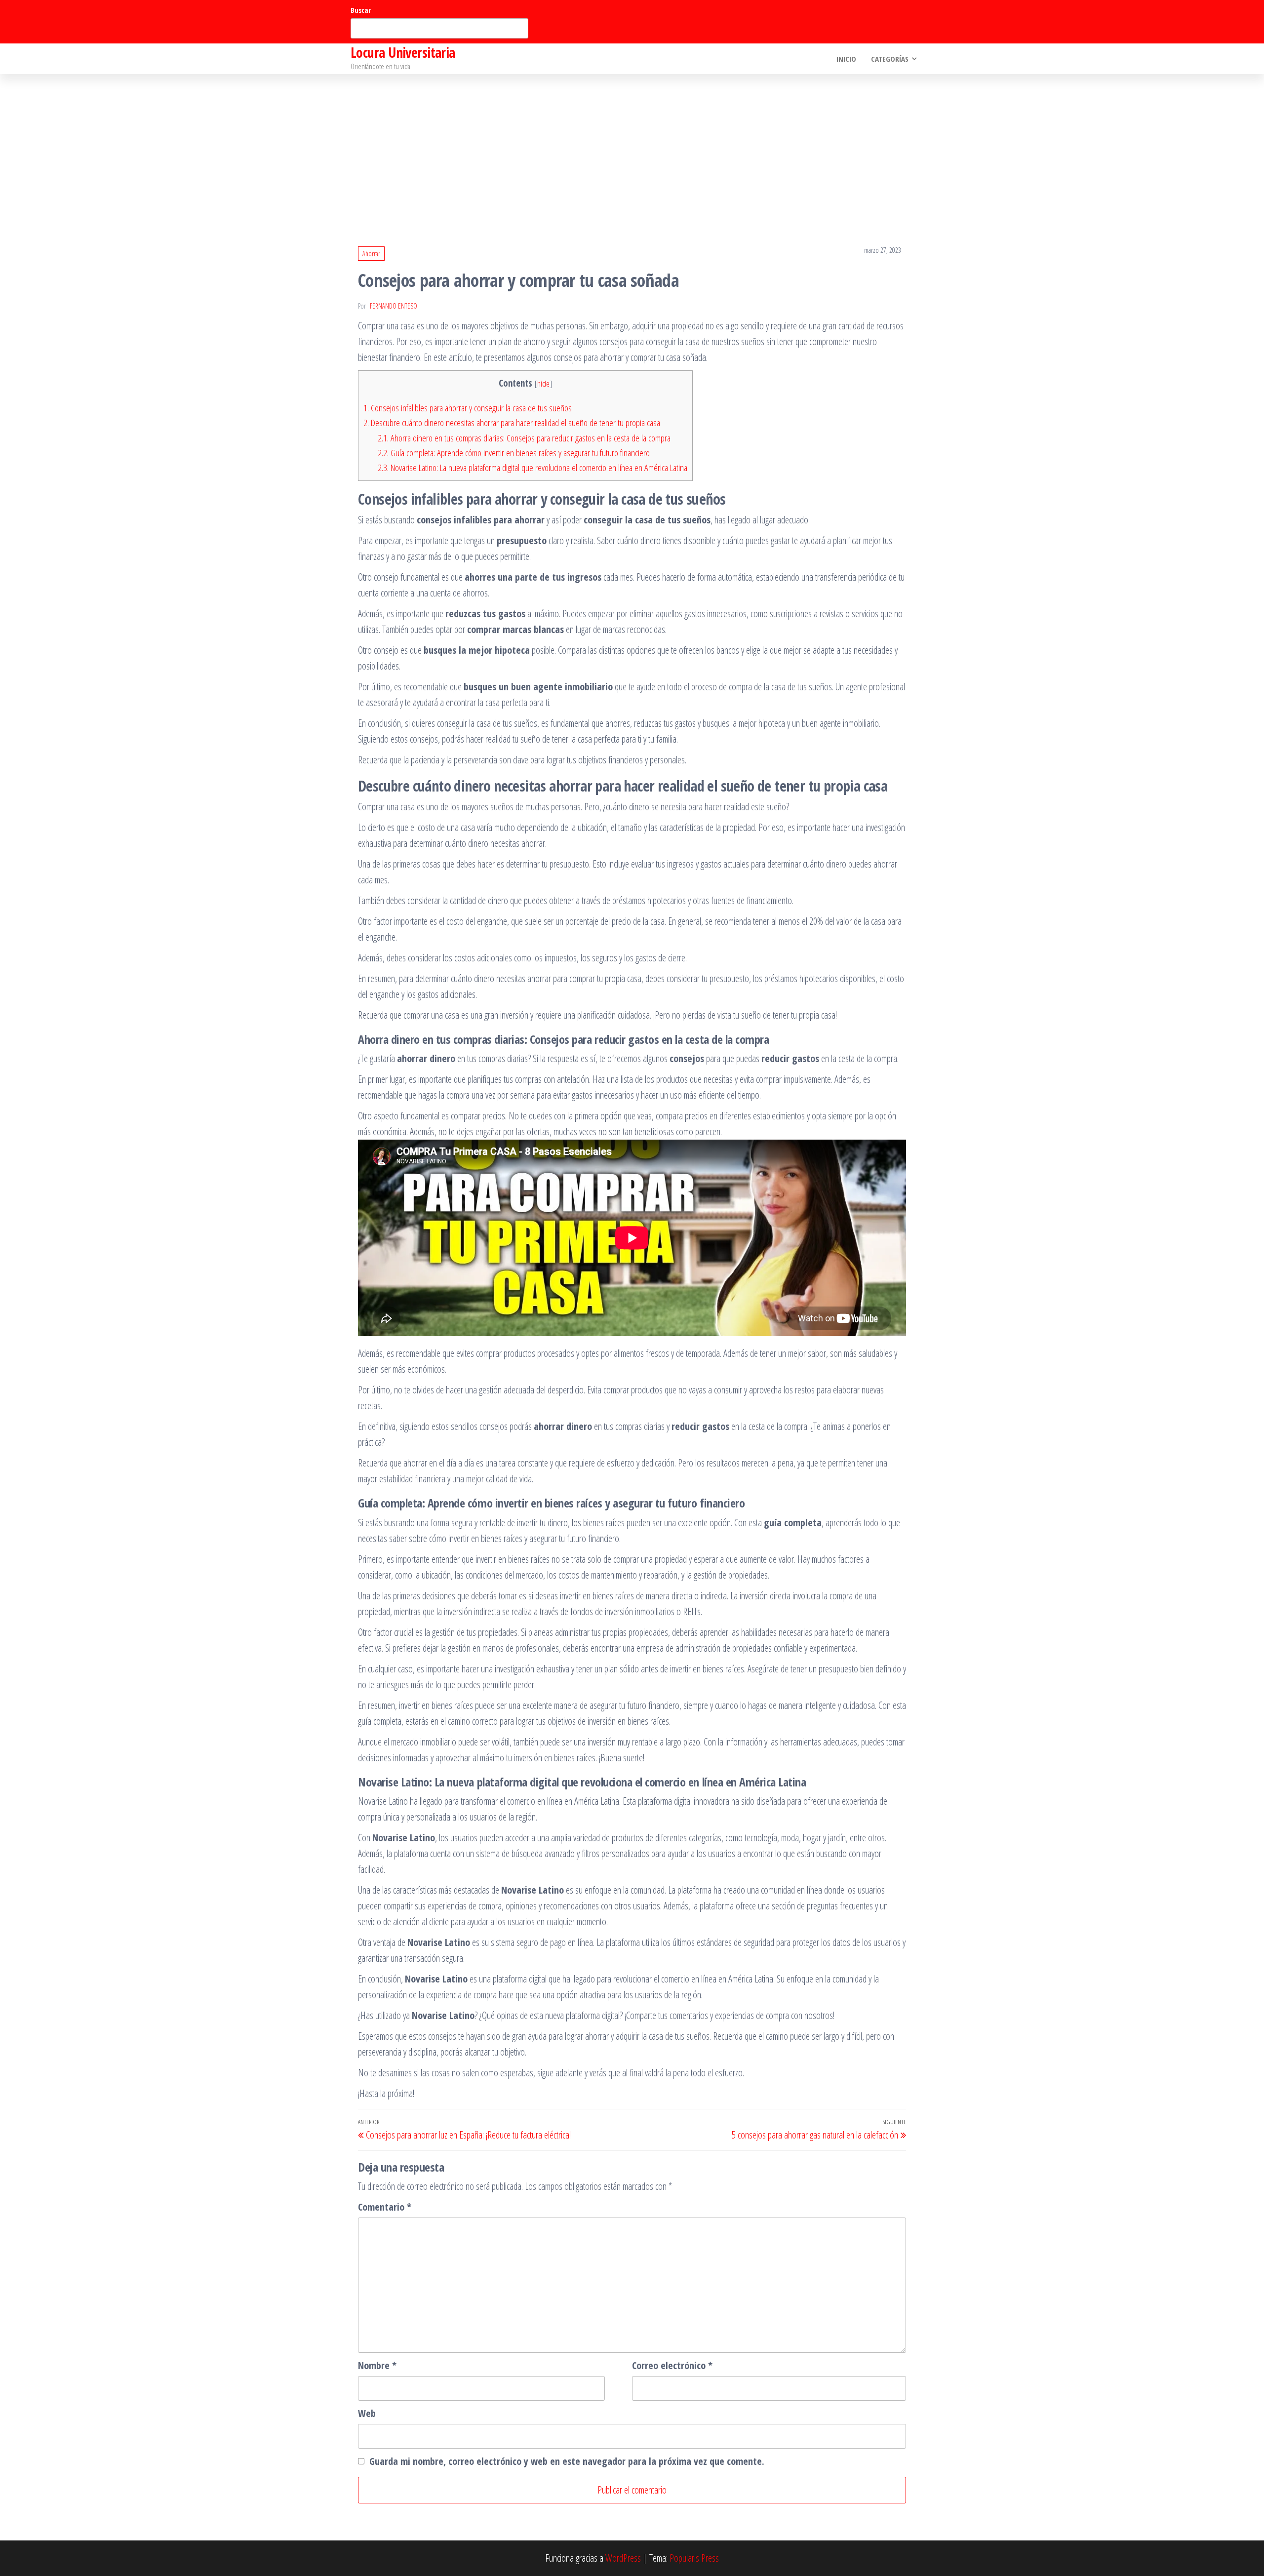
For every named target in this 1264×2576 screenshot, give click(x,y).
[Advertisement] (632, 148)
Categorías (890, 59)
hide (543, 383)
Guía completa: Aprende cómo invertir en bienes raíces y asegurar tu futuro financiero (514, 453)
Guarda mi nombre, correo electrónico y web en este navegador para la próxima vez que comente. (567, 2461)
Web (367, 2413)
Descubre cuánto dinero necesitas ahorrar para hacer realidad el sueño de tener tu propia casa (512, 423)
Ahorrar (371, 254)
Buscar (361, 10)
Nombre (377, 2365)
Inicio (846, 59)
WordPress (623, 2558)
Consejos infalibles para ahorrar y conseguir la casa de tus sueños (468, 408)
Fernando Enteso (394, 306)
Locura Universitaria (403, 52)
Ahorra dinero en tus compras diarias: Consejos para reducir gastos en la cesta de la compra (524, 438)
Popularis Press (694, 2558)
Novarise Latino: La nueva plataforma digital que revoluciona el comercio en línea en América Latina (533, 468)
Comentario (385, 2207)
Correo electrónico (672, 2365)
